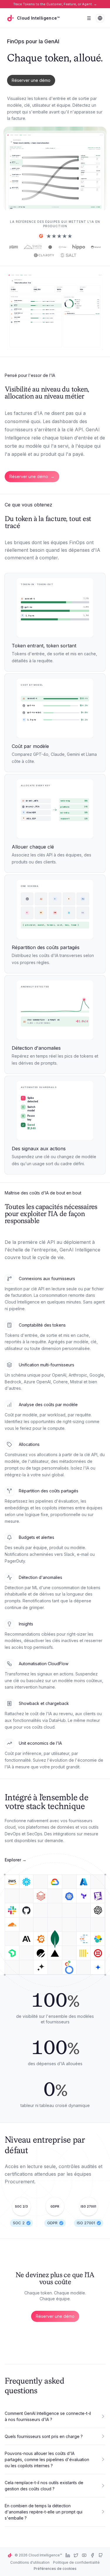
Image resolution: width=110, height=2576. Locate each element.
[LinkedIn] (68, 2555)
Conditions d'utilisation (30, 2562)
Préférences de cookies (55, 2569)
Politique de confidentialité (76, 2562)
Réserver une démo (31, 80)
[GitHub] (101, 2555)
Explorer (16, 1860)
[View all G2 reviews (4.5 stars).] (55, 236)
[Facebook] (92, 2555)
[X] (76, 2555)
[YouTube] (84, 2555)
